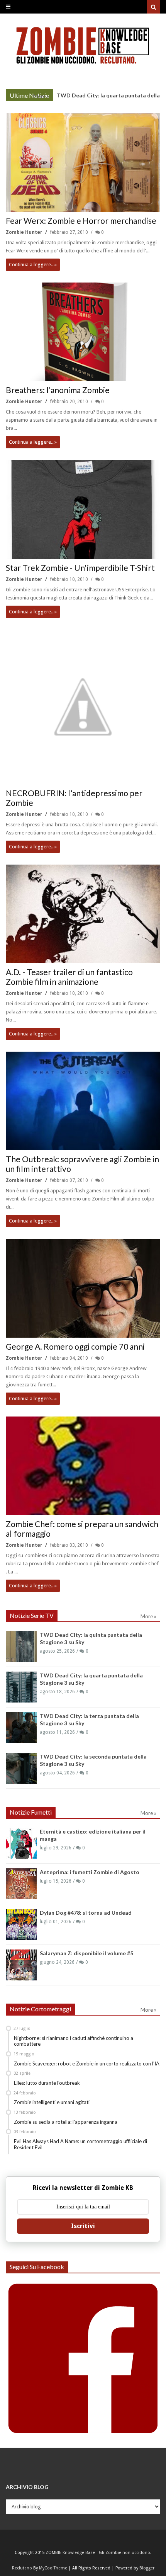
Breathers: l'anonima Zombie (58, 390)
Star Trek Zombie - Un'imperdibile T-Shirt (80, 568)
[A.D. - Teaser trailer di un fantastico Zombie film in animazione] (83, 914)
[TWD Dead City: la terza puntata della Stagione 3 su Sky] (21, 1728)
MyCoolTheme (53, 2568)
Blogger (147, 2568)
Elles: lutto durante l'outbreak (47, 2083)
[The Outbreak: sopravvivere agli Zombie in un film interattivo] (83, 1101)
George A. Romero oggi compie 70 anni (75, 1346)
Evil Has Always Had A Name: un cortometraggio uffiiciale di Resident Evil (80, 2144)
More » (41, 96)
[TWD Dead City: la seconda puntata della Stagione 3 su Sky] (21, 1768)
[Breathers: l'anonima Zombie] (83, 332)
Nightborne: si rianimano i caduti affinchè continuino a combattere (74, 2041)
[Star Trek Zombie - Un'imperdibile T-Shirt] (83, 509)
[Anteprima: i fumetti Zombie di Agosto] (21, 1884)
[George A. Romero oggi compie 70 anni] (83, 1288)
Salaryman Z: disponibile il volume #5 (86, 1953)
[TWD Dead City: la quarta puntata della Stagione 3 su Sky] (21, 1687)
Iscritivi (83, 2226)
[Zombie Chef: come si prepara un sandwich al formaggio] (83, 1466)
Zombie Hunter (25, 232)
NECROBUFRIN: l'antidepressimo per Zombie (74, 798)
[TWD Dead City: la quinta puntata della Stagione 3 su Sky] (21, 1646)
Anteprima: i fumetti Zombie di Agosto (90, 1872)
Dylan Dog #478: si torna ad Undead (86, 1913)
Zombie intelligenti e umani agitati (52, 2102)
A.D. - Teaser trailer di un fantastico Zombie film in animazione (69, 977)
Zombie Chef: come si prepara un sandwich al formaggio (82, 1529)
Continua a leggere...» (33, 265)
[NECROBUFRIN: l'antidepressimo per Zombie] (83, 707)
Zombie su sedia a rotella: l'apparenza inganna (66, 2122)
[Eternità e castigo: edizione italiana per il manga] (21, 1843)
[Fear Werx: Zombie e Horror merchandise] (83, 163)
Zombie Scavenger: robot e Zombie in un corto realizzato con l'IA (87, 2064)
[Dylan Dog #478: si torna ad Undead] (21, 1924)
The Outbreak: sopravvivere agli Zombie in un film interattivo (82, 1164)
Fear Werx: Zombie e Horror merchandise (81, 220)
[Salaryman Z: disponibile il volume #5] (21, 1965)
